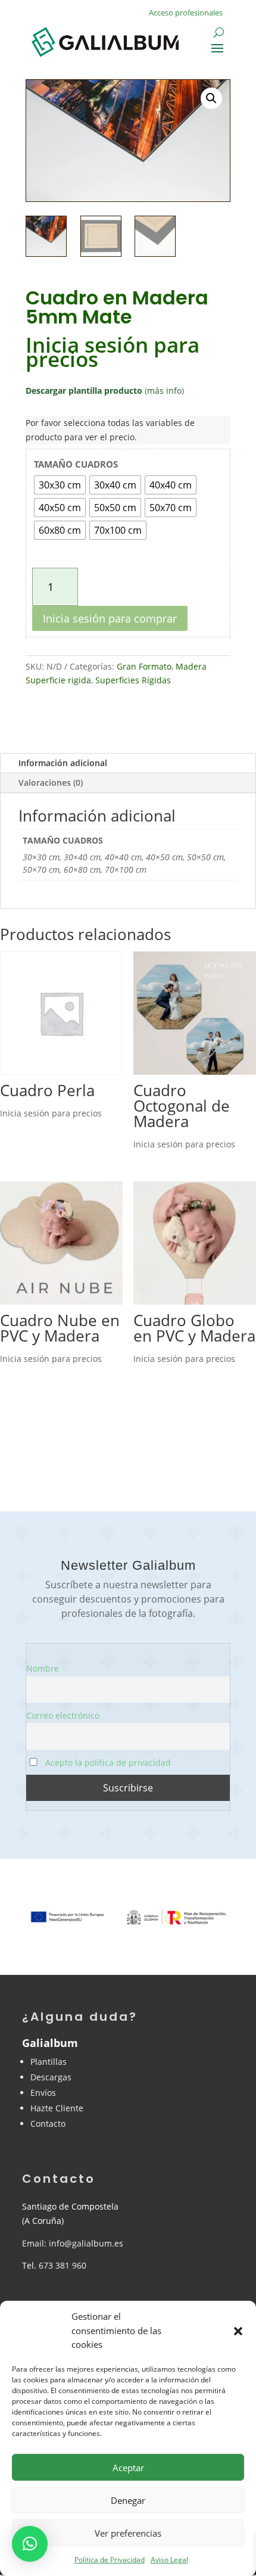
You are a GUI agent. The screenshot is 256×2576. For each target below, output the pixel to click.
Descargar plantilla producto (84, 391)
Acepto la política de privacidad (107, 1763)
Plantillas (49, 2062)
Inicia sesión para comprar (110, 618)
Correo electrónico (63, 1715)
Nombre (43, 1668)
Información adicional (63, 763)
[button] (238, 2331)
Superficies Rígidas (133, 680)
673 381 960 (63, 2265)
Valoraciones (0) (51, 783)
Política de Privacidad (110, 2560)
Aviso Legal (169, 2560)
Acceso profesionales (186, 13)
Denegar (128, 2500)
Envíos (43, 2093)
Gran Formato (144, 666)
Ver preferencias (128, 2533)
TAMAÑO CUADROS (76, 464)
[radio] (60, 485)
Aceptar (128, 2468)
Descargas (51, 2077)
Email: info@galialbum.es (73, 2243)
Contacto (48, 2124)
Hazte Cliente (57, 2108)
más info (164, 391)
